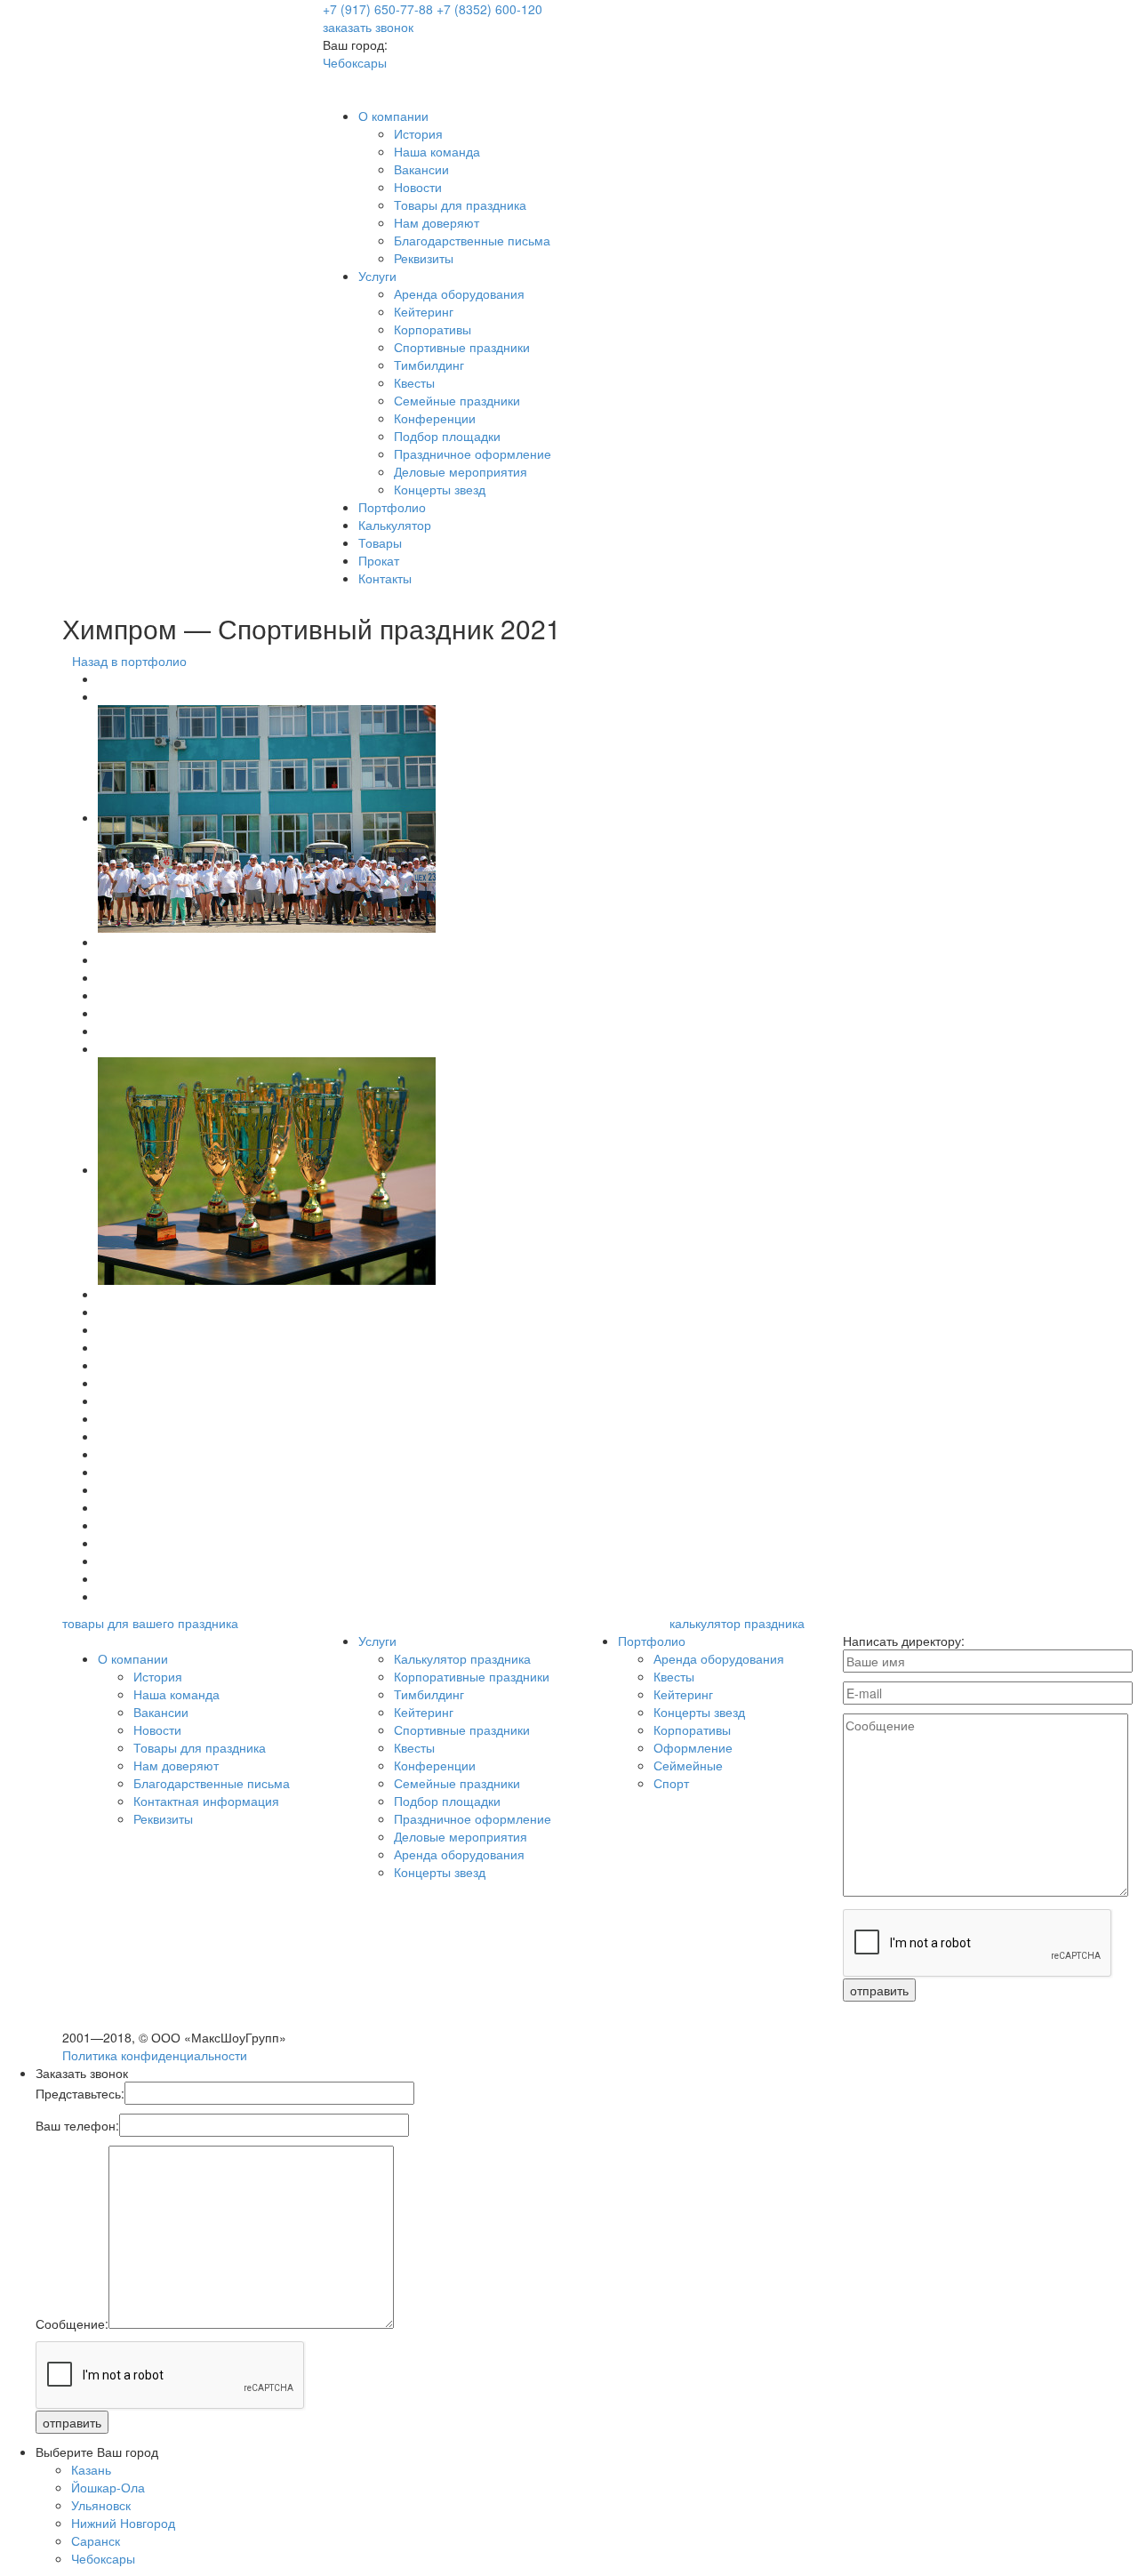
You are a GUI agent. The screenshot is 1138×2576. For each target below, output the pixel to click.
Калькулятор (395, 525)
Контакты (385, 578)
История (418, 133)
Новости (418, 187)
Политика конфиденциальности (155, 2055)
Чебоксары (355, 62)
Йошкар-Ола (108, 2487)
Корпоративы (433, 329)
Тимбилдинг (429, 365)
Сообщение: (72, 2323)
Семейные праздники (457, 400)
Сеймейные (688, 1765)
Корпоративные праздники (472, 1676)
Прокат (379, 560)
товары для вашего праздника (150, 1623)
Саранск (96, 2540)
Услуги (377, 276)
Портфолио (392, 507)
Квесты (414, 382)
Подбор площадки (447, 436)
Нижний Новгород (123, 2523)
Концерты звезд (440, 489)
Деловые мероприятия (461, 471)
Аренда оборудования (459, 293)
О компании (393, 116)
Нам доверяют (437, 222)
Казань (91, 2469)
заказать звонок (368, 27)
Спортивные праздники (462, 347)
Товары (380, 542)
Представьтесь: (80, 2093)
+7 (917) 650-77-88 (378, 9)
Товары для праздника (460, 205)
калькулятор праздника (737, 1623)
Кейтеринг (424, 311)
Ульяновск (101, 2505)
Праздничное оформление (473, 453)
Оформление (693, 1747)
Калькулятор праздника (462, 1658)
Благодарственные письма (472, 240)
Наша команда (437, 151)
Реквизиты (424, 258)
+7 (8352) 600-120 (489, 9)
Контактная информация (206, 1801)
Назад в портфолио (129, 661)
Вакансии (421, 169)
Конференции (435, 418)
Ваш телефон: (77, 2125)
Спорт (671, 1783)
